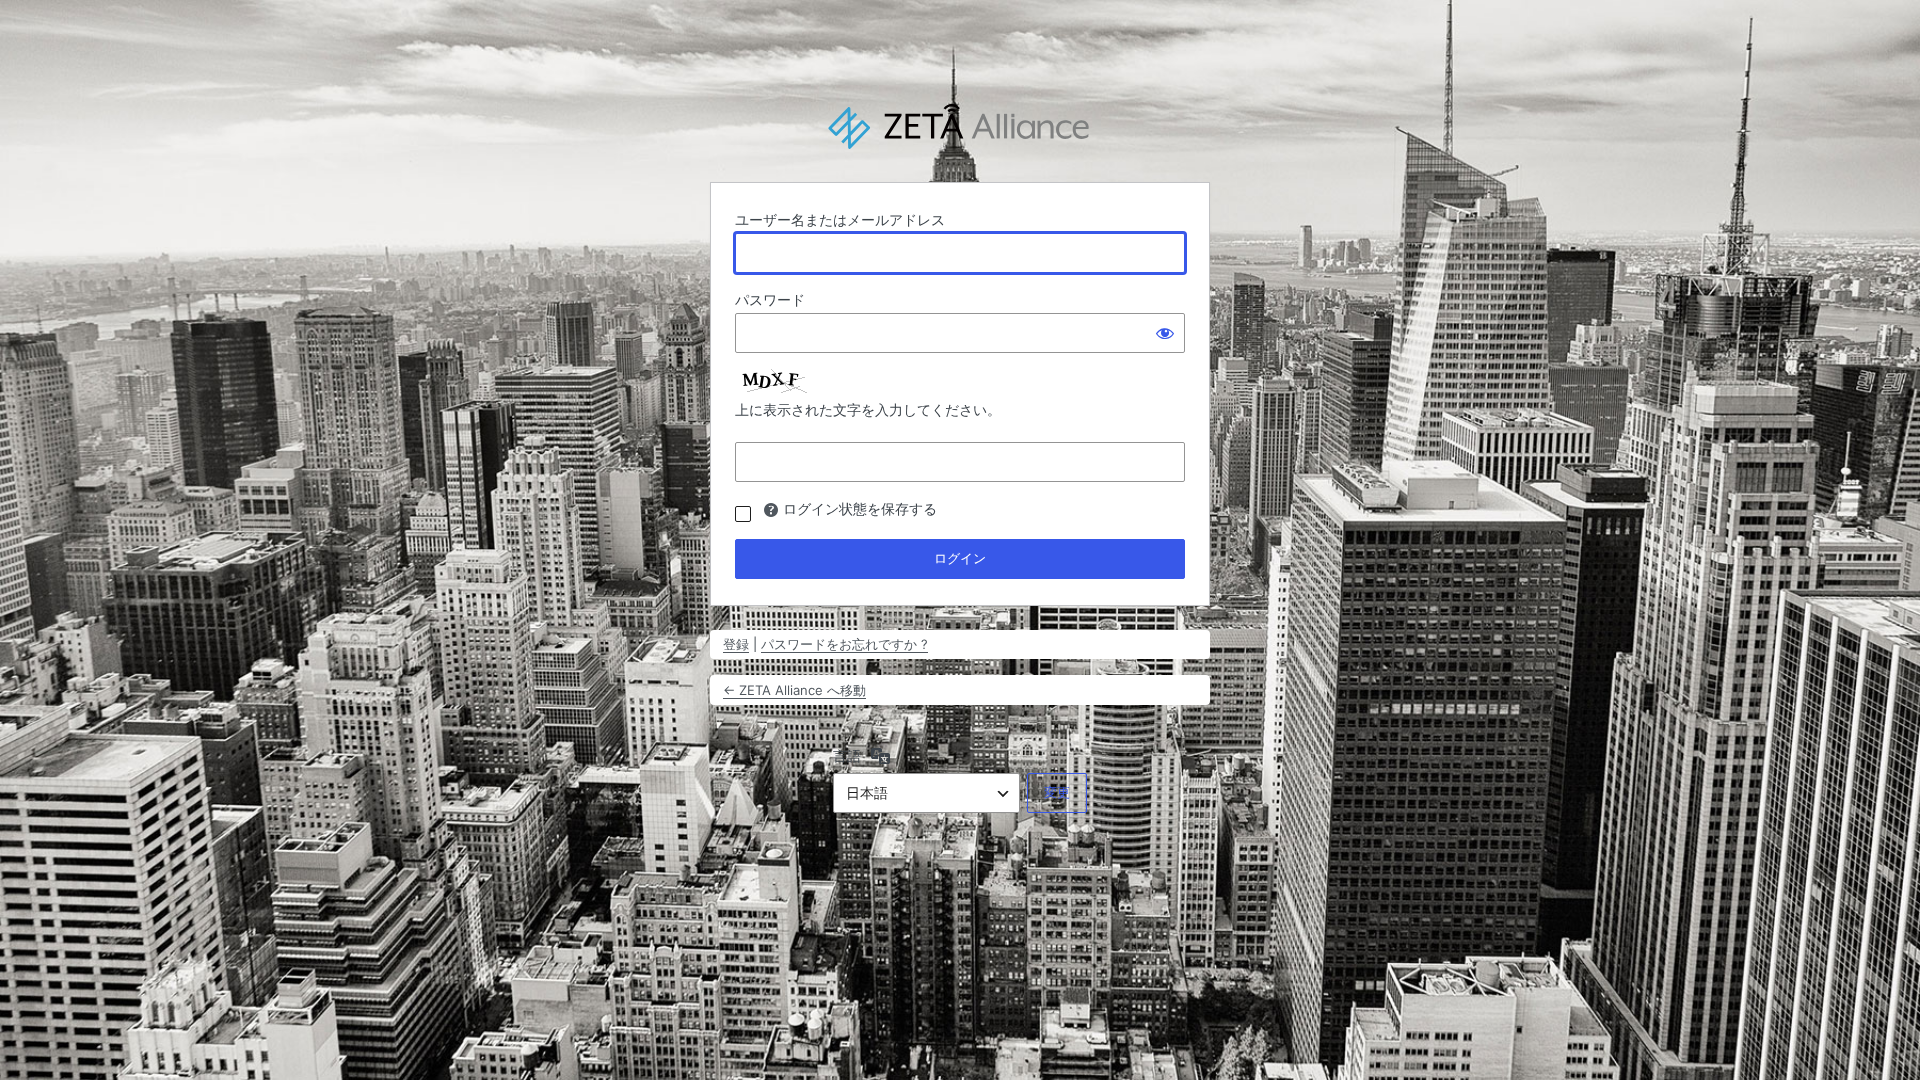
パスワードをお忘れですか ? (844, 644)
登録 (736, 644)
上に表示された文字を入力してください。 (868, 409)
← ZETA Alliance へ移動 (794, 690)
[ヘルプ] (771, 510)
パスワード (770, 299)
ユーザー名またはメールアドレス (840, 219)
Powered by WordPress (960, 127)
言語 (847, 755)
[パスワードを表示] (1165, 333)
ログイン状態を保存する (860, 508)
